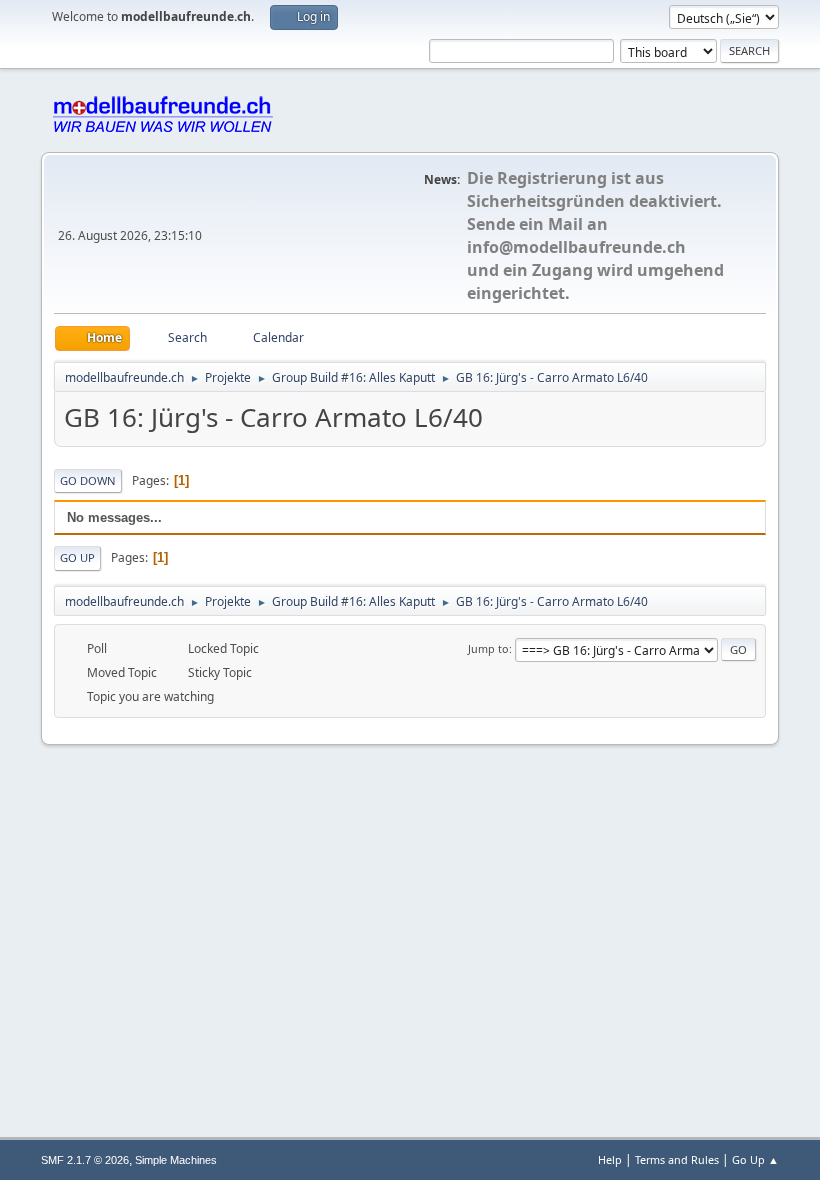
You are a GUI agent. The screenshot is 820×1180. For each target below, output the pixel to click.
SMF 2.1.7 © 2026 (85, 1160)
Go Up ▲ (755, 1159)
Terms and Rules (677, 1159)
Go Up (77, 557)
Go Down (88, 480)
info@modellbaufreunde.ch (576, 247)
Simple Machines (176, 1160)
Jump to (488, 648)
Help (610, 1159)
